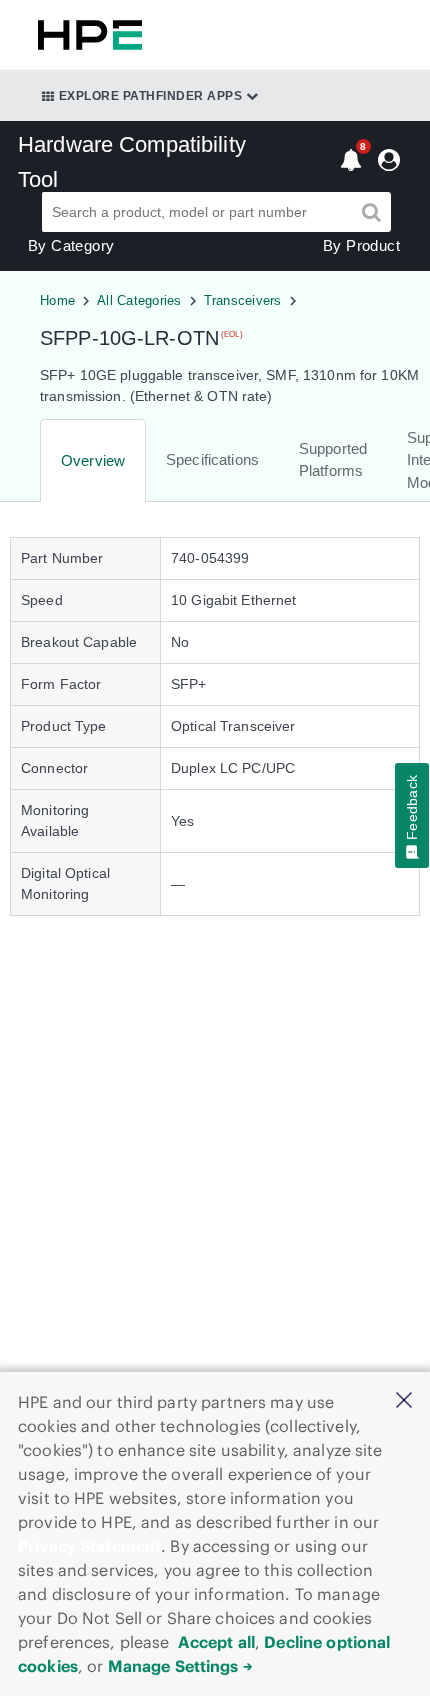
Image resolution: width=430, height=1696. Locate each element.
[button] (404, 1401)
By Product (361, 245)
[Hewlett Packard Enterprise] (86, 35)
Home (57, 300)
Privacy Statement (89, 1546)
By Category (71, 245)
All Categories (139, 300)
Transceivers (243, 300)
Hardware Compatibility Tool (132, 162)
